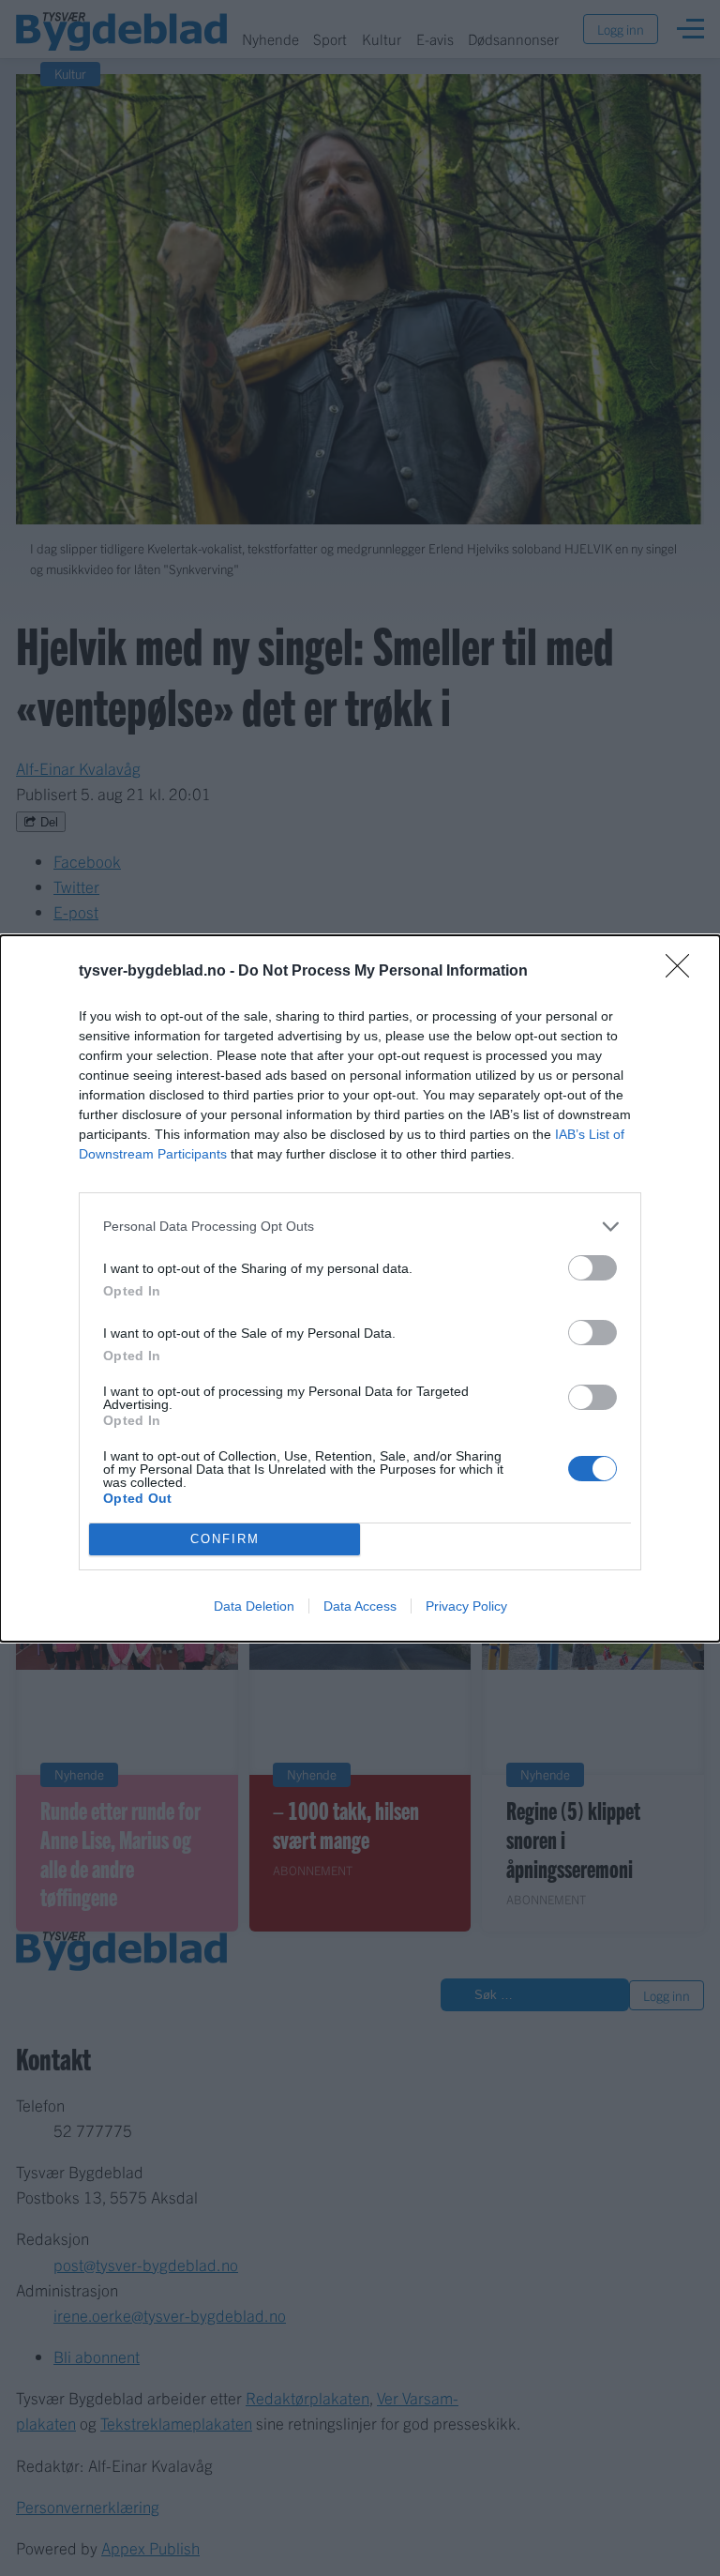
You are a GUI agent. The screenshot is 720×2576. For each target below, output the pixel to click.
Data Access (360, 1606)
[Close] (683, 972)
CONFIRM (225, 1539)
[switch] (592, 1268)
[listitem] (360, 1227)
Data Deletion (254, 1606)
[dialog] (360, 1288)
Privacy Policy (466, 1606)
